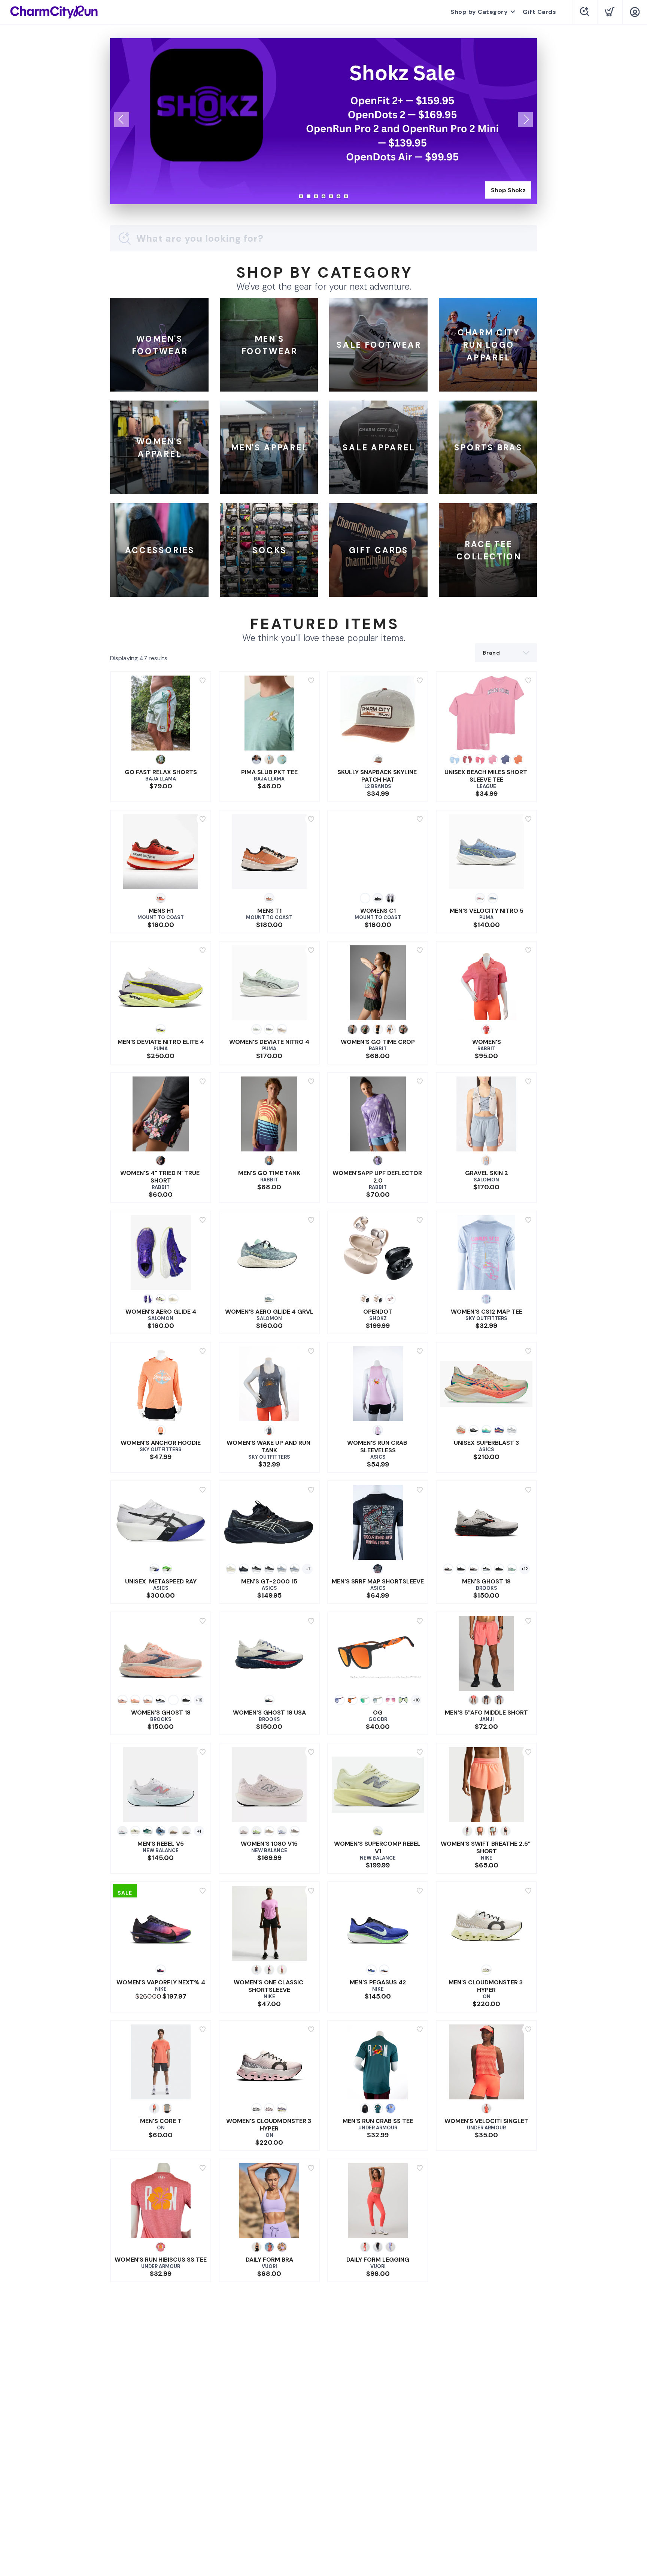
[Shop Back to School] (323, 121)
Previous (122, 120)
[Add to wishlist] (203, 680)
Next (525, 120)
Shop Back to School (495, 190)
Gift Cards (539, 12)
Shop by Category (479, 12)
